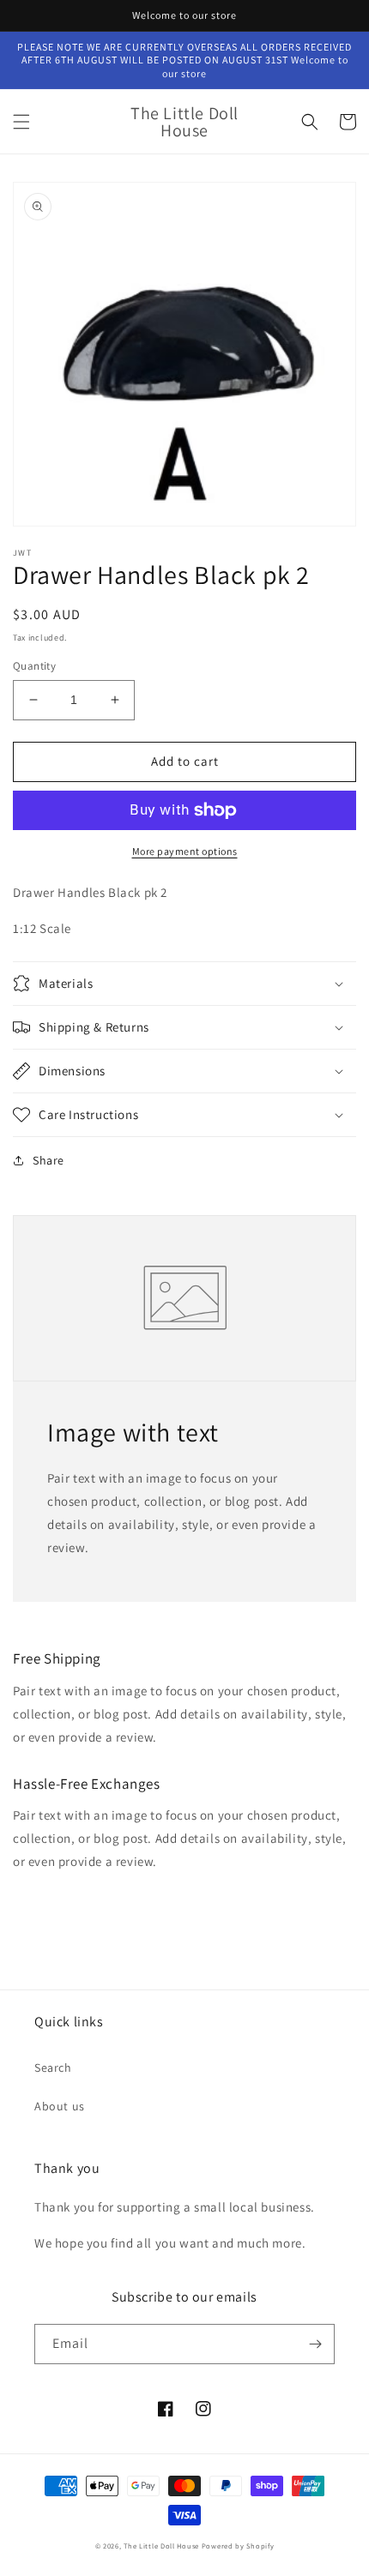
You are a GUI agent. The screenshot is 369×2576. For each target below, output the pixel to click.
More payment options (185, 851)
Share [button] (48, 1160)
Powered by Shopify (238, 2546)
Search (53, 2067)
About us (60, 2106)
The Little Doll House (161, 2546)
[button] (21, 122)
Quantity (34, 666)
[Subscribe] (315, 2344)
